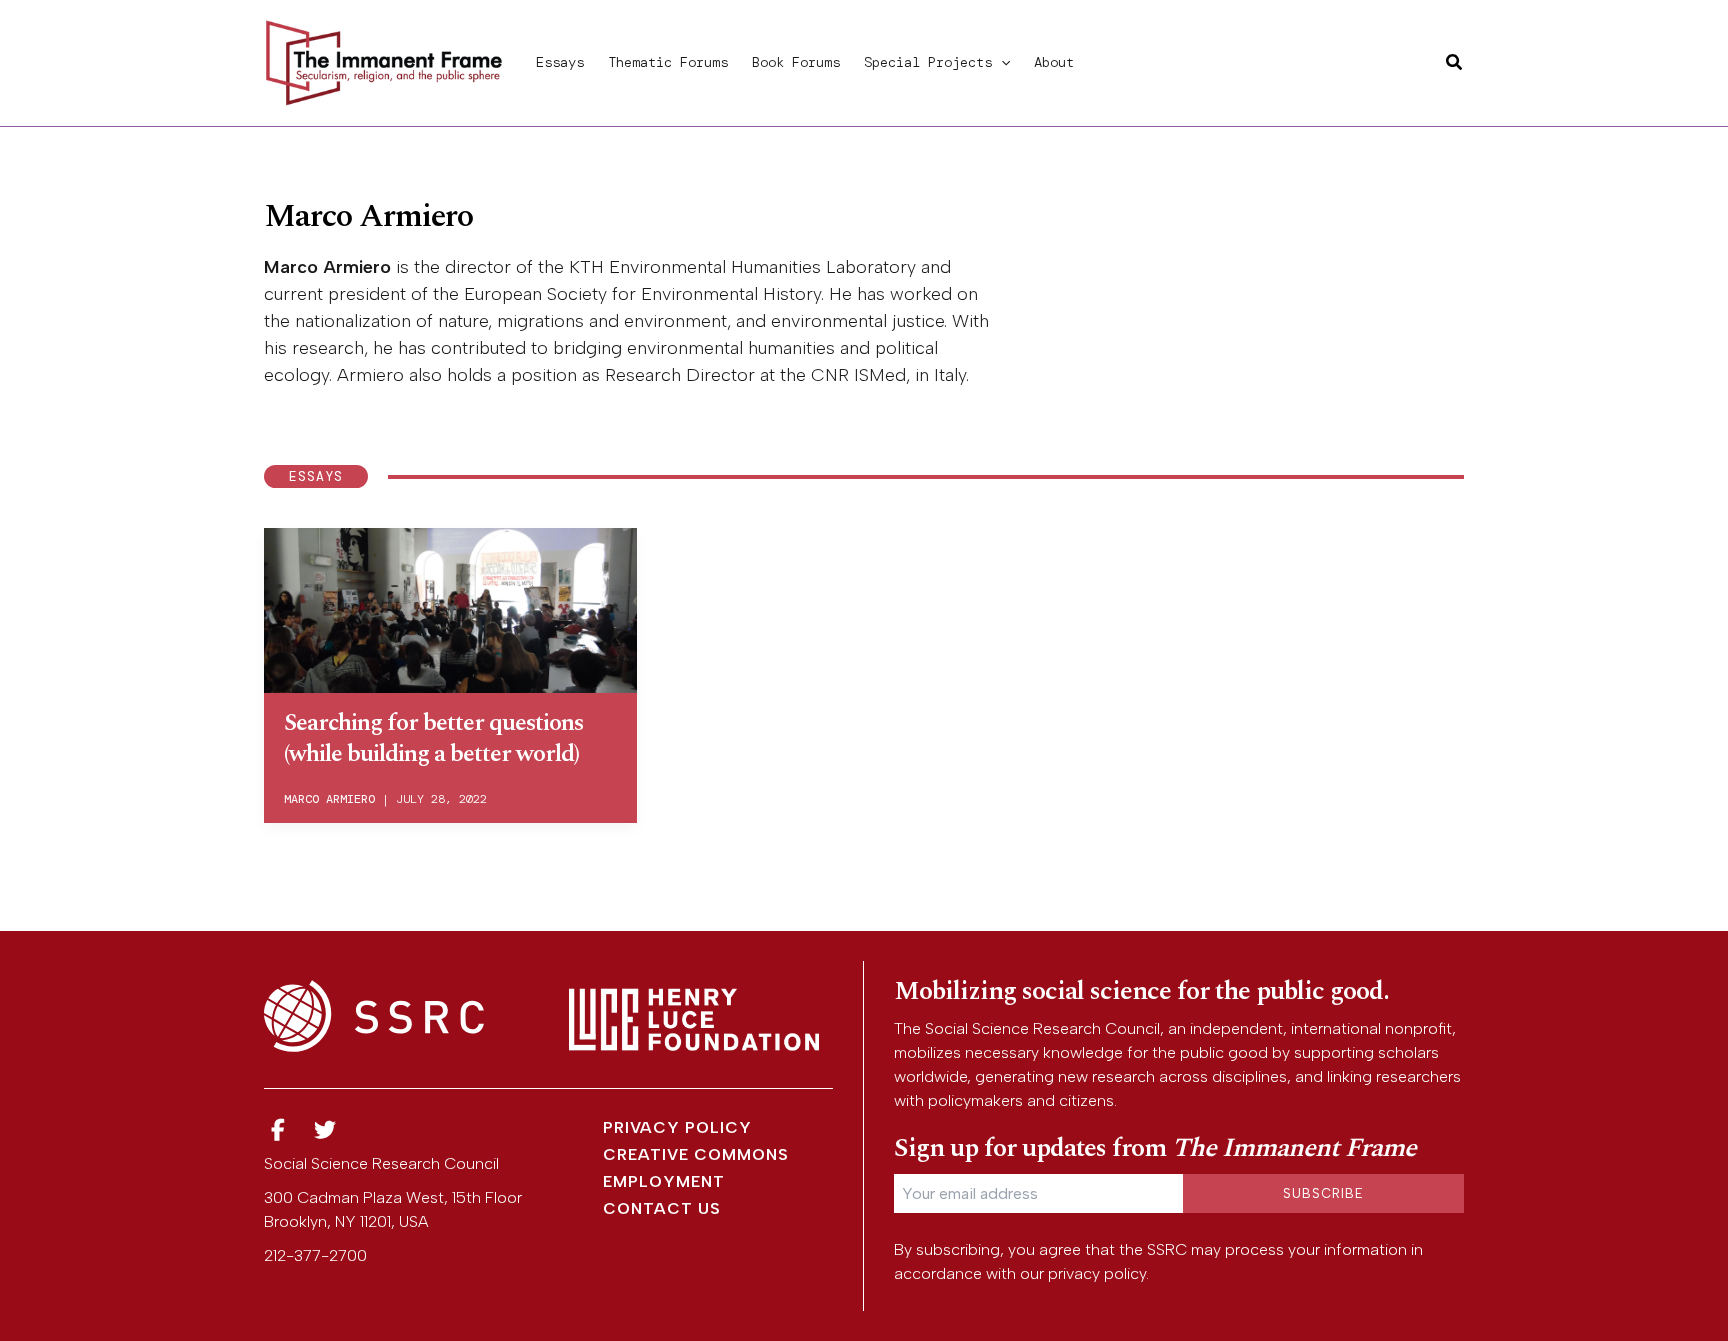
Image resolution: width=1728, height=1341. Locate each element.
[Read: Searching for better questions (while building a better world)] (450, 607)
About (1054, 62)
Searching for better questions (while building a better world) (433, 738)
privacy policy (1097, 1273)
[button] (1001, 62)
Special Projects (928, 62)
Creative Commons (696, 1154)
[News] (278, 1130)
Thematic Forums (668, 62)
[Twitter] (326, 1130)
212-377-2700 (315, 1255)
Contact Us (662, 1208)
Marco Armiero (329, 799)
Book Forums (796, 62)
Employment (664, 1181)
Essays (560, 62)
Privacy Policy (677, 1127)
